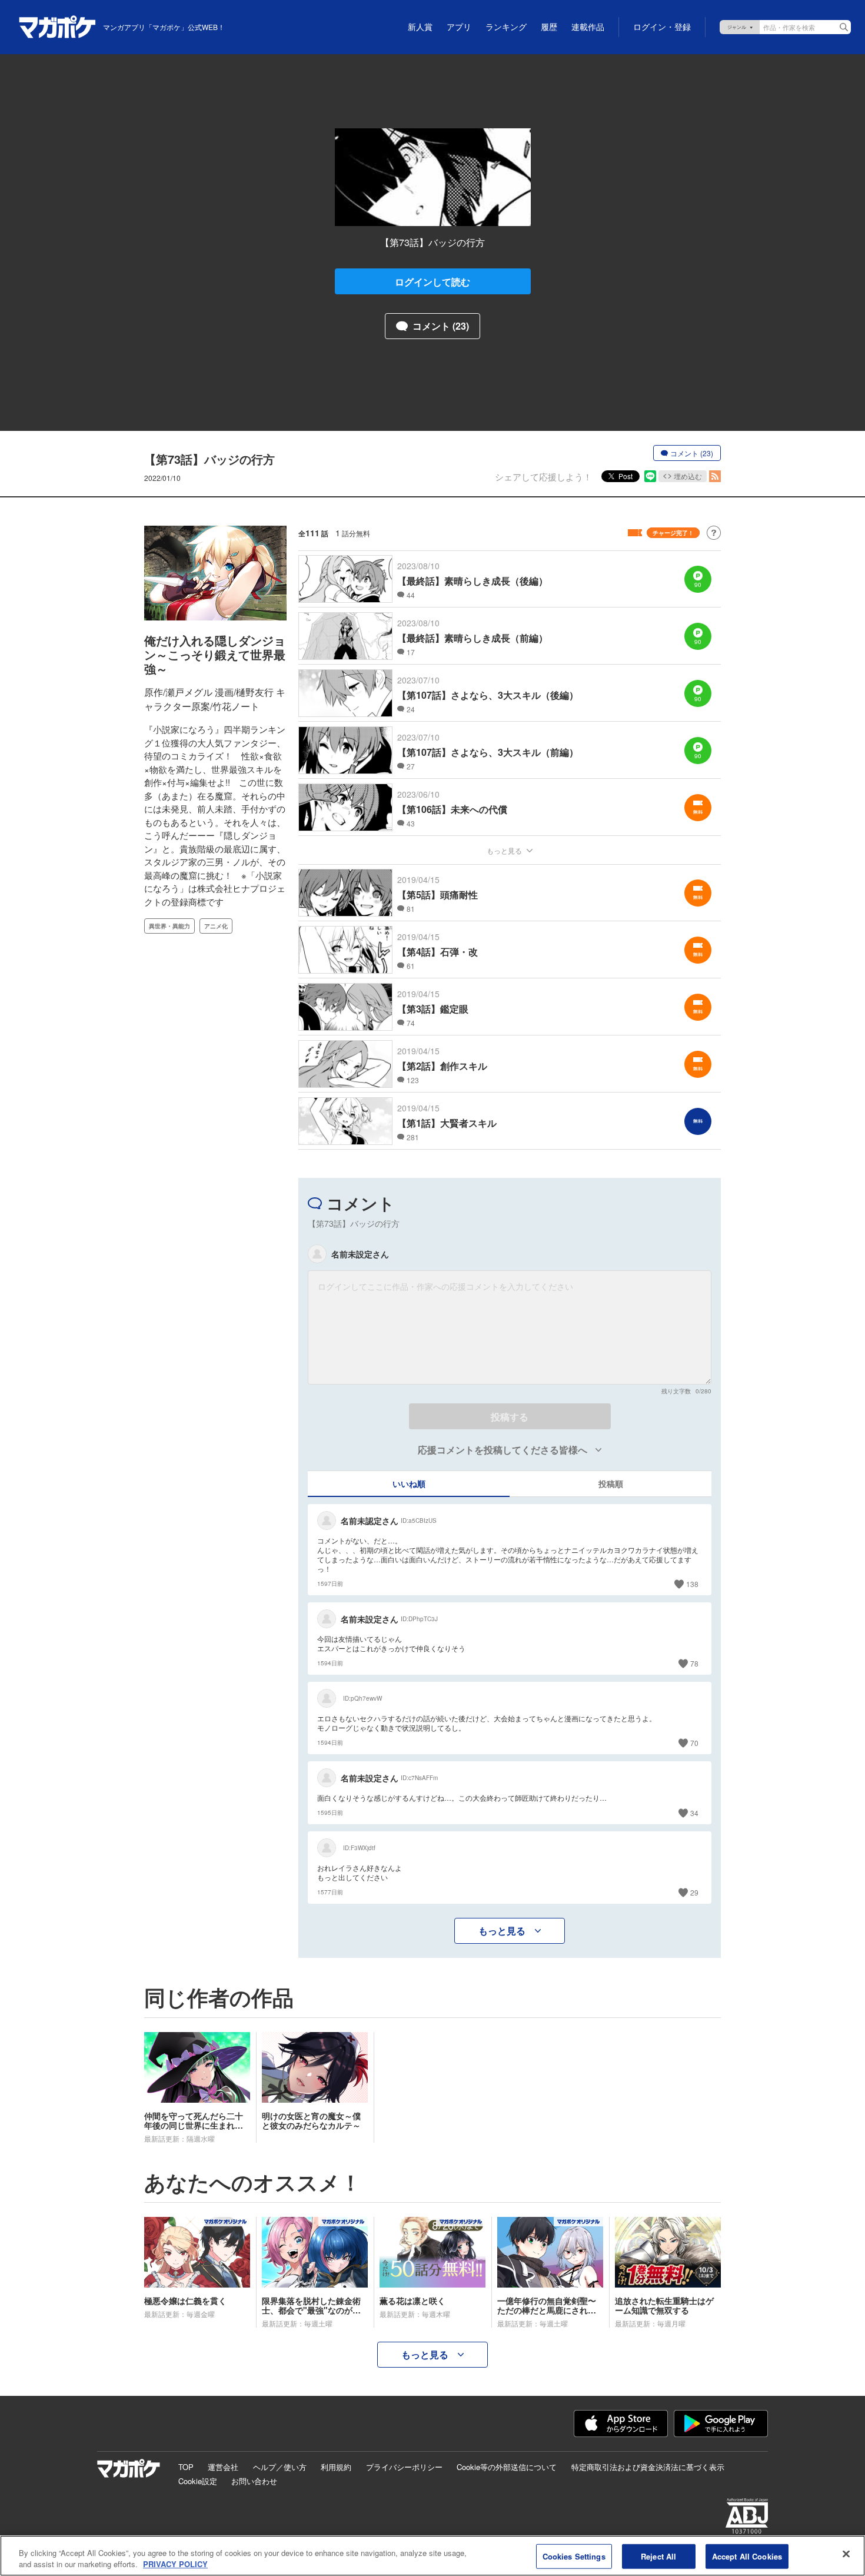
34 (694, 1813)
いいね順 (409, 1483)
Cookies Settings (574, 2556)
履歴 (549, 27)
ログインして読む (432, 282)
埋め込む (688, 476)
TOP (186, 2467)
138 (692, 1584)
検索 (844, 27)
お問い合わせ (254, 2481)
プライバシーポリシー (404, 2467)
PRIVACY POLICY (175, 2564)
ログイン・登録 (662, 27)
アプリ (459, 27)
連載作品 (588, 27)
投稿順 (611, 1483)
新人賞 (420, 27)
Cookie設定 (198, 2481)
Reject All (658, 2556)
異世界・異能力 (169, 926)
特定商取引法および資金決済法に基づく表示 (648, 2467)
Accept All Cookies (747, 2556)
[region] (432, 2556)
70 (694, 1743)
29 (694, 1892)
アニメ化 (216, 926)
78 (694, 1663)
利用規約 (336, 2467)
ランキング (506, 27)
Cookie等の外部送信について (507, 2467)
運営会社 (223, 2467)
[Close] (846, 2554)
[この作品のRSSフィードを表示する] (715, 476)
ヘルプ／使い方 (280, 2467)
